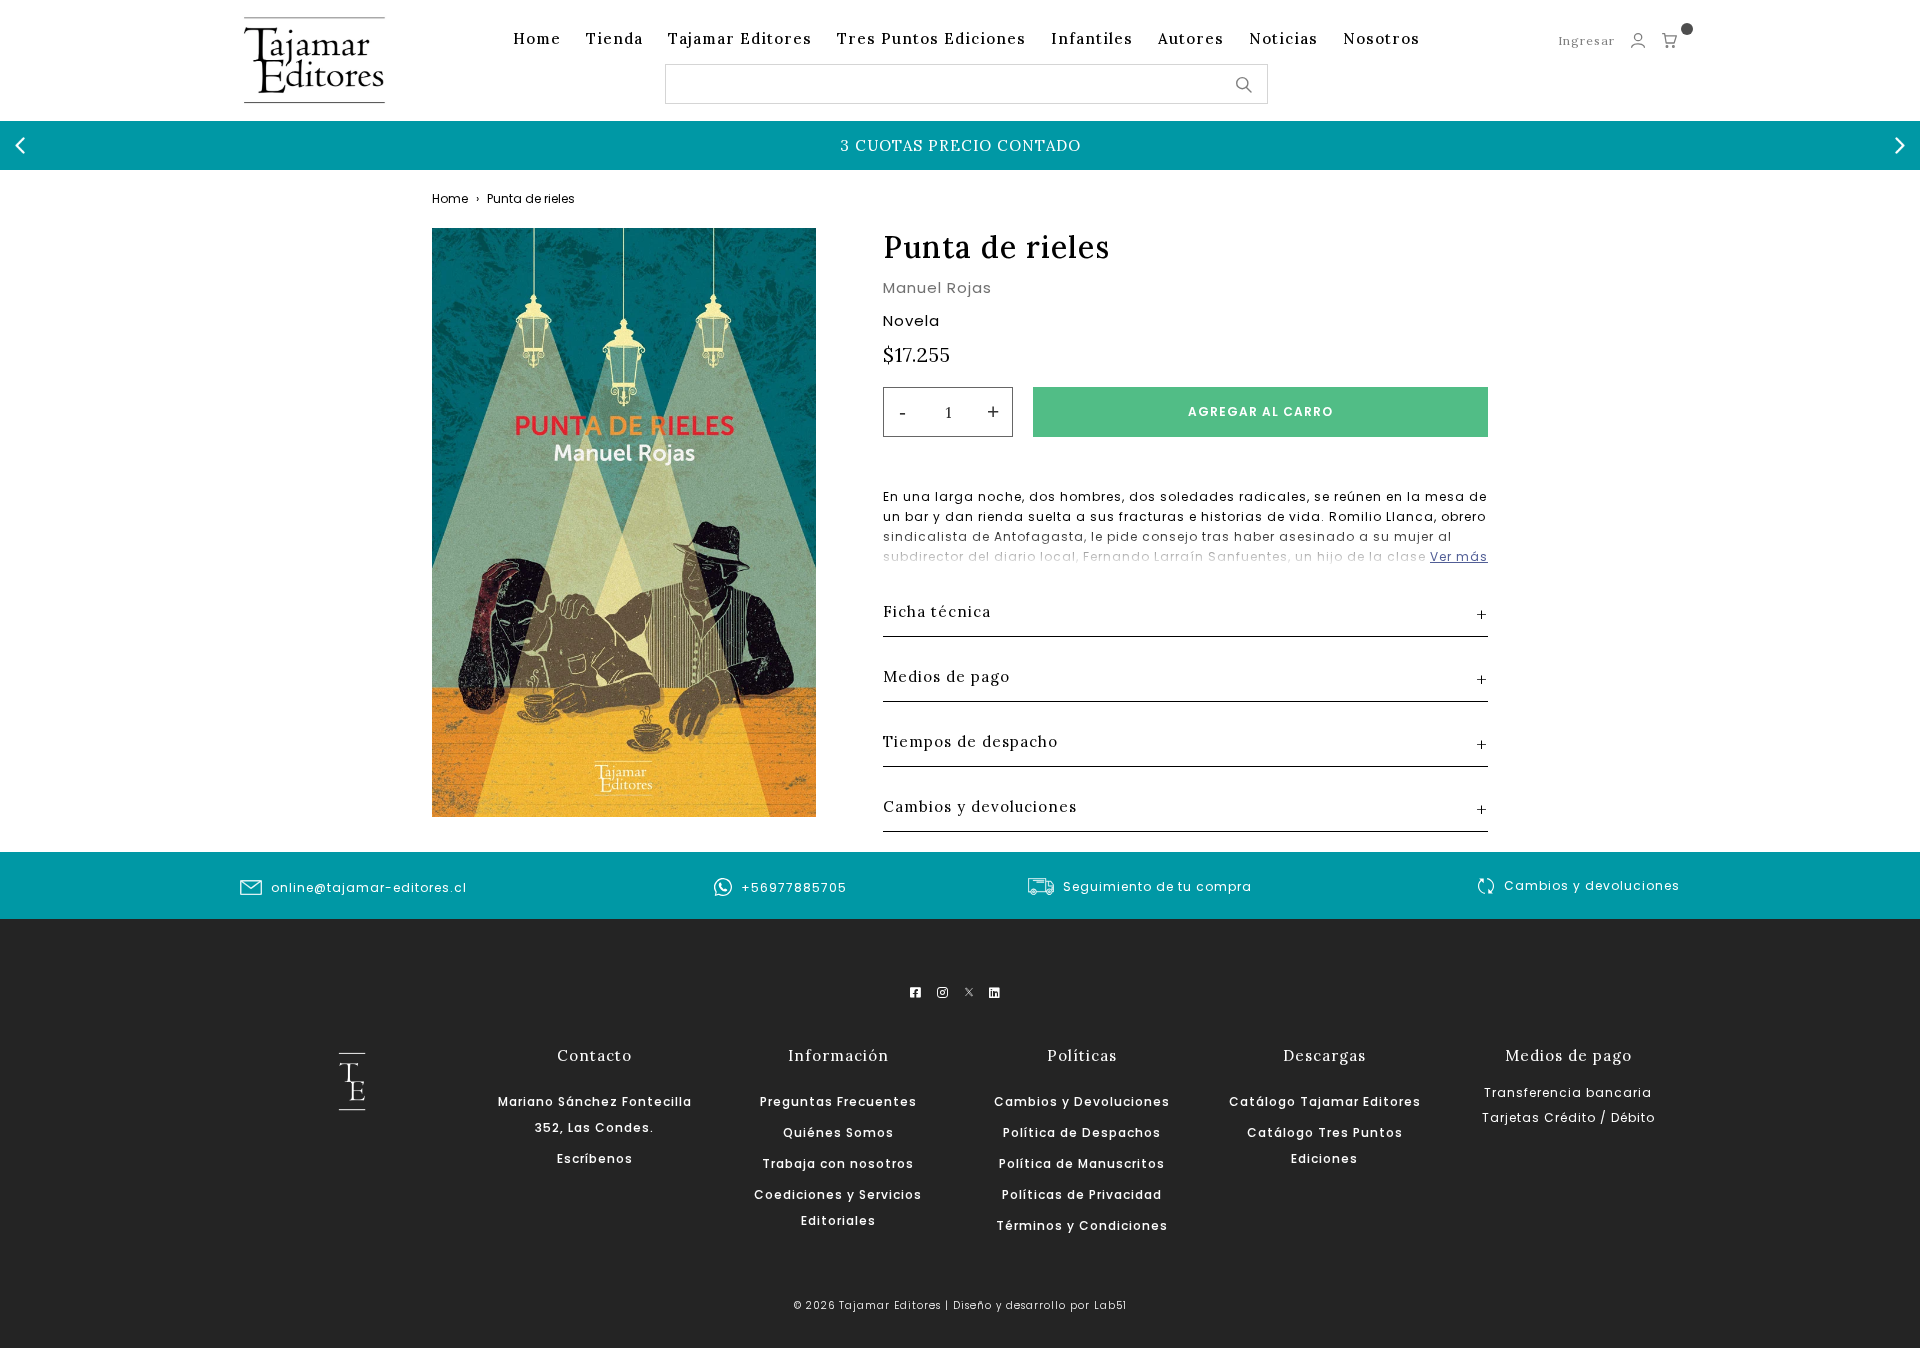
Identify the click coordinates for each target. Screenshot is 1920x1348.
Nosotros (1381, 38)
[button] (20, 146)
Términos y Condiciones (1082, 1225)
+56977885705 (794, 887)
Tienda (614, 38)
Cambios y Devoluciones (1082, 1101)
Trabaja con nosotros (838, 1163)
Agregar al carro (1260, 411)
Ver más (1459, 556)
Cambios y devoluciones (1592, 885)
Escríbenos (595, 1158)
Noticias (1283, 38)
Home (537, 38)
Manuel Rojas (937, 287)
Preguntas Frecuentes (838, 1101)
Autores (1191, 38)
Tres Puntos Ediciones (931, 38)
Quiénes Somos (838, 1132)
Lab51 (1110, 1305)
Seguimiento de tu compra (1157, 886)
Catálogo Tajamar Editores (1325, 1101)
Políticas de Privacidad (1082, 1194)
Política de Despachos (1082, 1132)
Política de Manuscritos (1082, 1163)
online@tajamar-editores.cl (369, 887)
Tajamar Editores (740, 38)
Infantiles (1092, 38)
